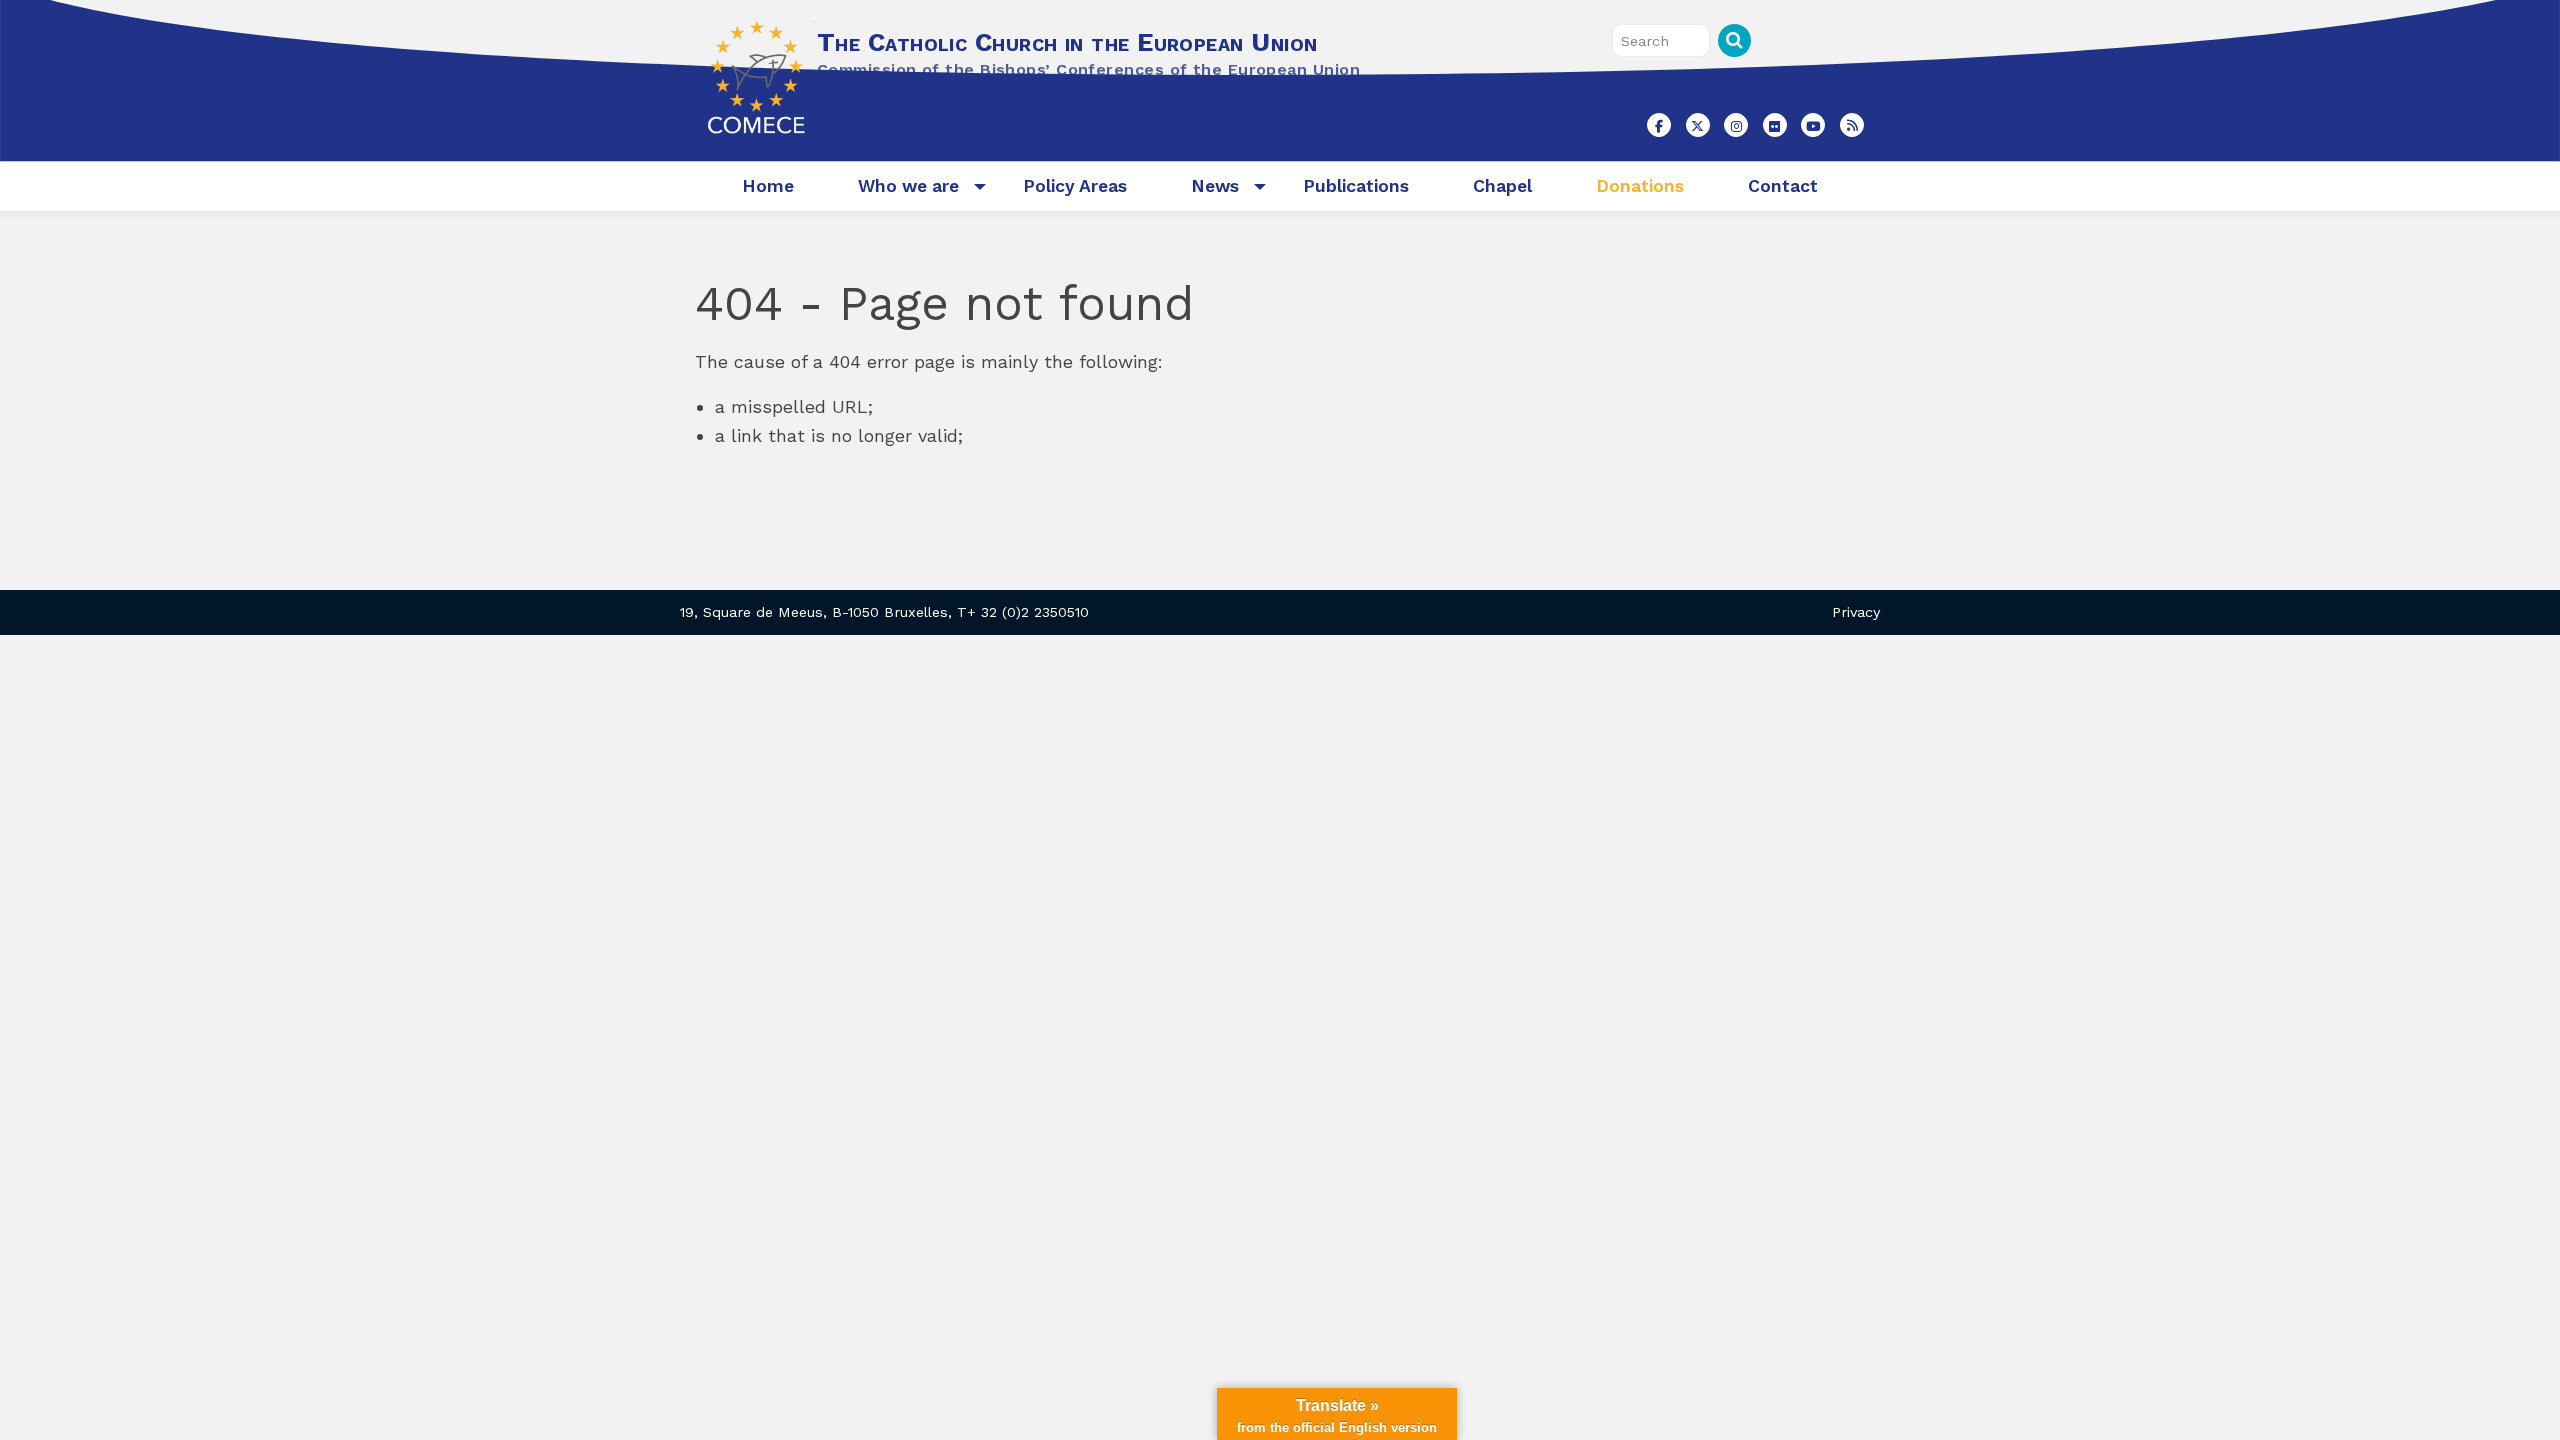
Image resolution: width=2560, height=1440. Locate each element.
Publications (1356, 186)
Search (1734, 40)
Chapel (1502, 186)
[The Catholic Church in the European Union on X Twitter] (1698, 125)
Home (768, 186)
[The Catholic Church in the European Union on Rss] (1852, 125)
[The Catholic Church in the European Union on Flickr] (1775, 125)
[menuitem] (768, 186)
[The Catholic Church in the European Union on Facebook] (1659, 125)
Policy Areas (1075, 186)
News (1215, 186)
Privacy (1856, 612)
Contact (1783, 186)
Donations (1640, 186)
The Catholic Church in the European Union (1067, 42)
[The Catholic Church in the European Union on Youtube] (1813, 125)
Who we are (908, 186)
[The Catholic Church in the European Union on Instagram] (1736, 125)
